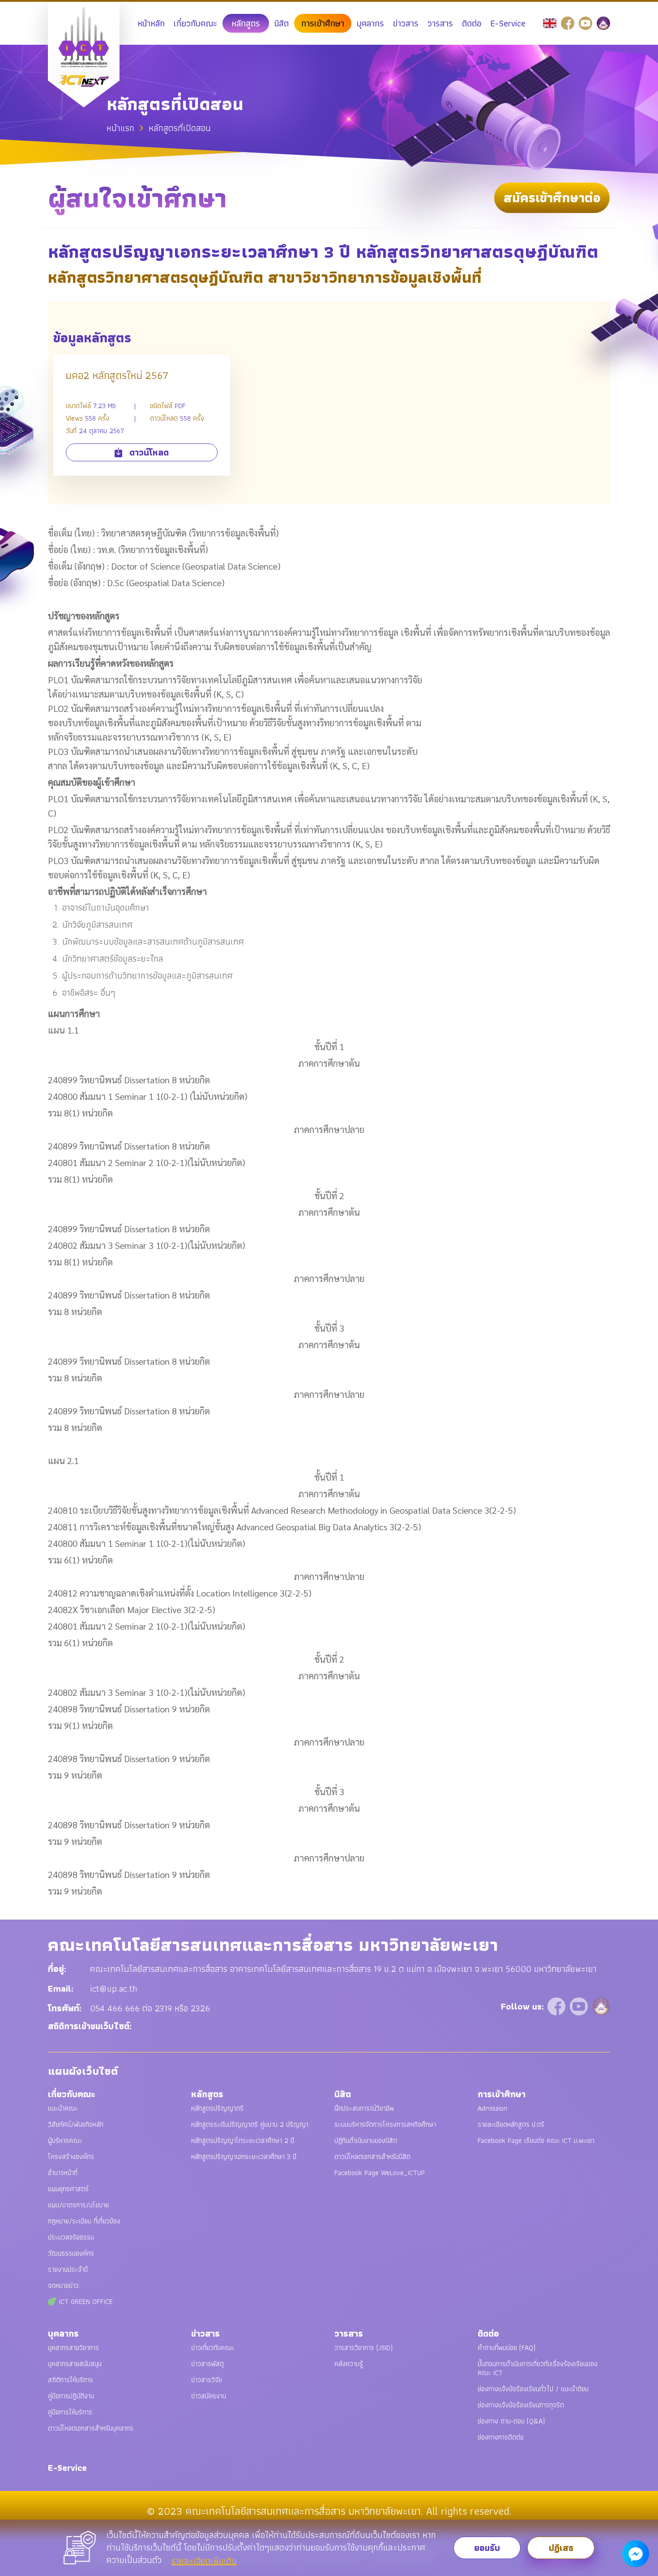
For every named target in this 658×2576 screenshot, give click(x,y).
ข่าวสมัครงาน (209, 2396)
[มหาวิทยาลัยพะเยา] (603, 22)
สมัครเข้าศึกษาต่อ (552, 198)
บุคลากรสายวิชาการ (73, 2348)
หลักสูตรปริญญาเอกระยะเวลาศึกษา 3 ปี (244, 2157)
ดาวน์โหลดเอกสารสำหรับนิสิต (372, 2157)
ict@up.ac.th (114, 1988)
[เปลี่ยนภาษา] (551, 22)
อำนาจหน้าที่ (63, 2173)
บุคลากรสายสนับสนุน (75, 2364)
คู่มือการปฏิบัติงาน (71, 2396)
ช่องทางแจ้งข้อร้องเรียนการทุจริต (521, 2405)
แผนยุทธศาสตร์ (68, 2189)
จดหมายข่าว (63, 2285)
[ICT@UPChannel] (587, 22)
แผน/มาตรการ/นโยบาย (78, 2205)
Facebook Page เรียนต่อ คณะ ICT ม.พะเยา (536, 2140)
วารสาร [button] (440, 23)
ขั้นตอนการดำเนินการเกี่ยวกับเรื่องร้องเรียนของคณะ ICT (538, 2368)
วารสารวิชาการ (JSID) (363, 2348)
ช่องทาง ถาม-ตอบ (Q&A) (511, 2421)
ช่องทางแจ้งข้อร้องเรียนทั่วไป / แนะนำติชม (533, 2389)
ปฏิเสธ (561, 2548)
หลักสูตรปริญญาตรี (217, 2108)
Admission (492, 2108)
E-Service (508, 23)
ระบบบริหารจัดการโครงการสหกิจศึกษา (385, 2124)
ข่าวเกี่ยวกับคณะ (213, 2348)
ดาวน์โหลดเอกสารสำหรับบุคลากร (91, 2428)
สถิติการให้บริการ (70, 2380)
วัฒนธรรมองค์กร (71, 2253)
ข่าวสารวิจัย (207, 2380)
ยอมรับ (487, 2548)
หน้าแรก (120, 128)
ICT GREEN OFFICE (85, 2301)
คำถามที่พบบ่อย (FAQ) (506, 2348)
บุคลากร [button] (370, 23)
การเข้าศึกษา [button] (323, 23)
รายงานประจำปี (68, 2269)
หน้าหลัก (151, 23)
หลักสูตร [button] (246, 23)
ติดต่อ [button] (472, 23)
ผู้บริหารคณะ (65, 2140)
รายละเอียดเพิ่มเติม (204, 2561)
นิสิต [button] (282, 23)
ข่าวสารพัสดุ (207, 2364)
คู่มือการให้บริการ (70, 2412)
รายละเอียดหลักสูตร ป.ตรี (511, 2124)
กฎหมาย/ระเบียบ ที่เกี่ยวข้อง (84, 2221)
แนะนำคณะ (63, 2108)
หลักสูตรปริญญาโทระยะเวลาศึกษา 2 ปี (243, 2140)
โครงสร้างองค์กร (71, 2157)
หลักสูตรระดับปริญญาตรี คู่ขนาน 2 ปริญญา (250, 2124)
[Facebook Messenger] (636, 2554)
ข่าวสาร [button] (406, 23)
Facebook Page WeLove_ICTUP (380, 2173)
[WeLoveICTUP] (569, 22)
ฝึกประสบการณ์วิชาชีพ (364, 2108)
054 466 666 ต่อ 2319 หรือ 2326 (150, 2008)
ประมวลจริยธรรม (71, 2237)
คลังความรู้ (349, 2364)
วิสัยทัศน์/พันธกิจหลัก (76, 2124)
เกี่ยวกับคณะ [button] (195, 23)
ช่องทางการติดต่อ (501, 2437)
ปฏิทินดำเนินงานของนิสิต (366, 2140)
